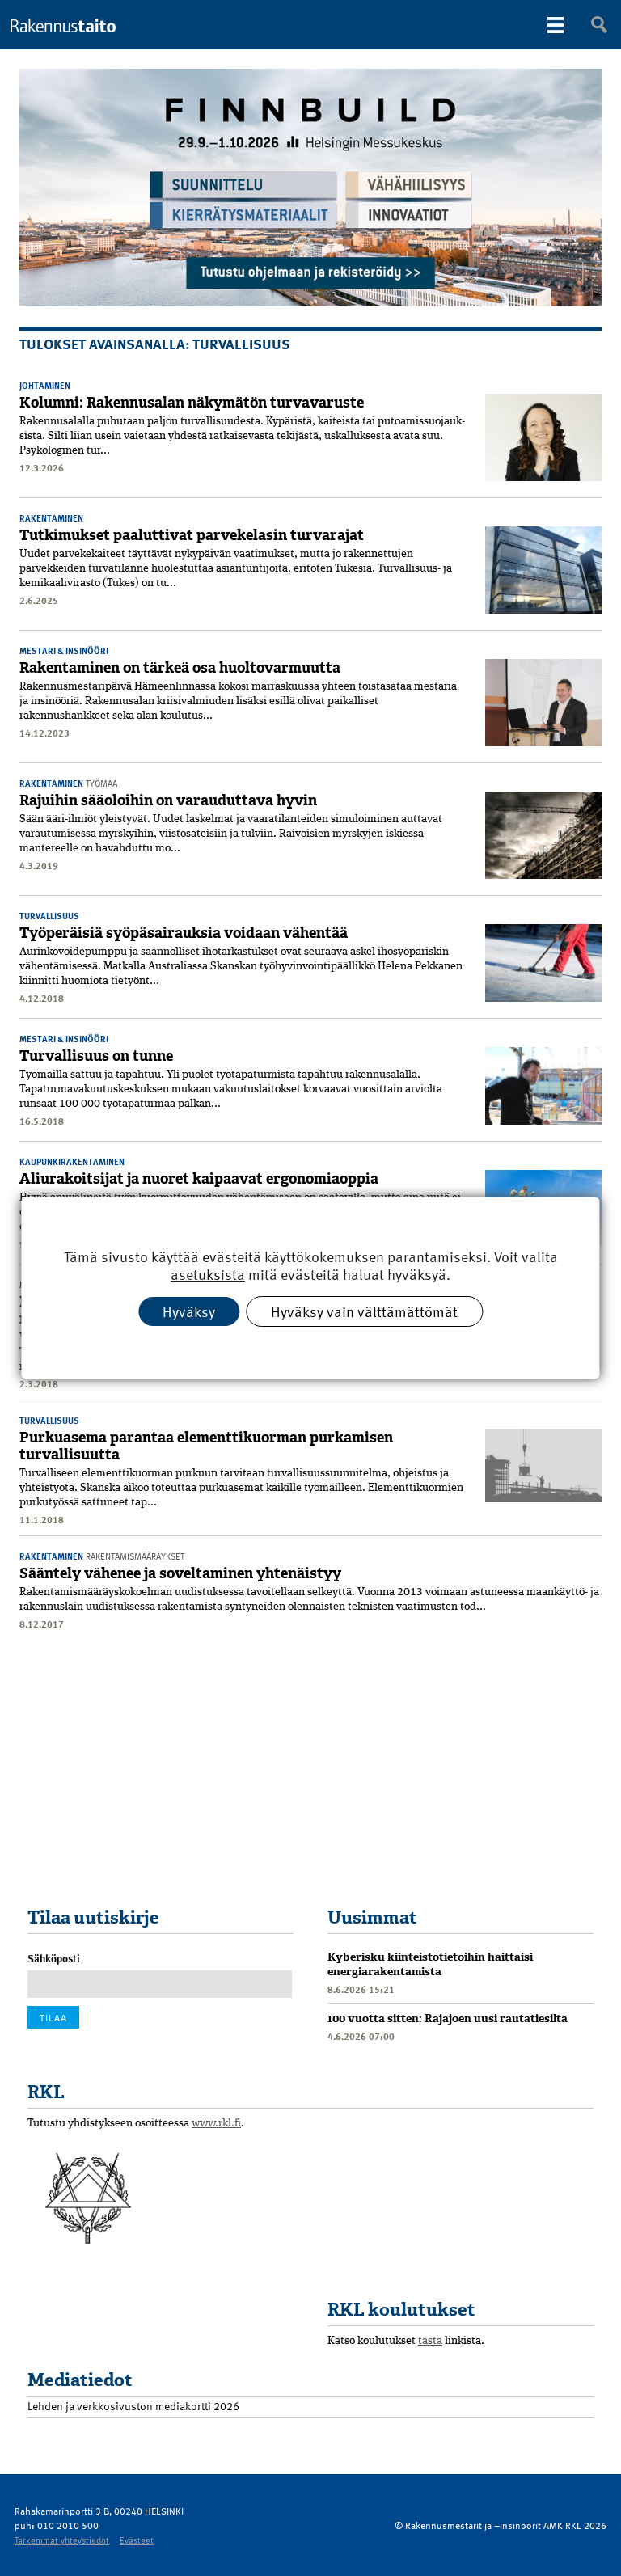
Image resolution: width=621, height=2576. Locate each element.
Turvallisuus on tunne (96, 1056)
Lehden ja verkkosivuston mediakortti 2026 (133, 2406)
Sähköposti (54, 1958)
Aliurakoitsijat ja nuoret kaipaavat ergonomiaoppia (199, 1179)
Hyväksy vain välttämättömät (364, 1311)
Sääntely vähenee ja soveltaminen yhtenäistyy (180, 1573)
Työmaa (101, 783)
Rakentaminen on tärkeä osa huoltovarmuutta (180, 668)
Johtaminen (45, 385)
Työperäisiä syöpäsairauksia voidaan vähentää (184, 933)
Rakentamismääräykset (135, 1556)
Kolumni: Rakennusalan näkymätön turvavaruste (192, 403)
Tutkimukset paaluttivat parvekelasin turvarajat (192, 535)
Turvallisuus (49, 916)
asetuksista (208, 1275)
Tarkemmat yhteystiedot (62, 2540)
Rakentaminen (51, 518)
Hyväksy (189, 1311)
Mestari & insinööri (64, 650)
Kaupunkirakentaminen (72, 1161)
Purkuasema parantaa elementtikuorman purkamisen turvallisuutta (206, 1446)
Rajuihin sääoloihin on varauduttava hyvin (168, 800)
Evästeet (137, 2540)
